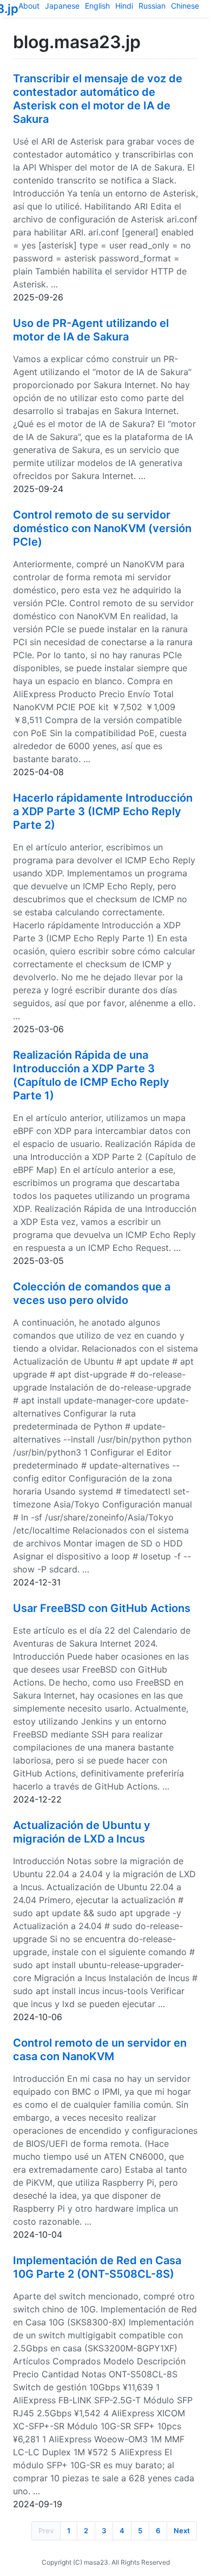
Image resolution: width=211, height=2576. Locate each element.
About (29, 6)
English (97, 6)
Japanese (62, 6)
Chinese (185, 6)
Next (182, 2531)
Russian (152, 6)
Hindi (124, 6)
